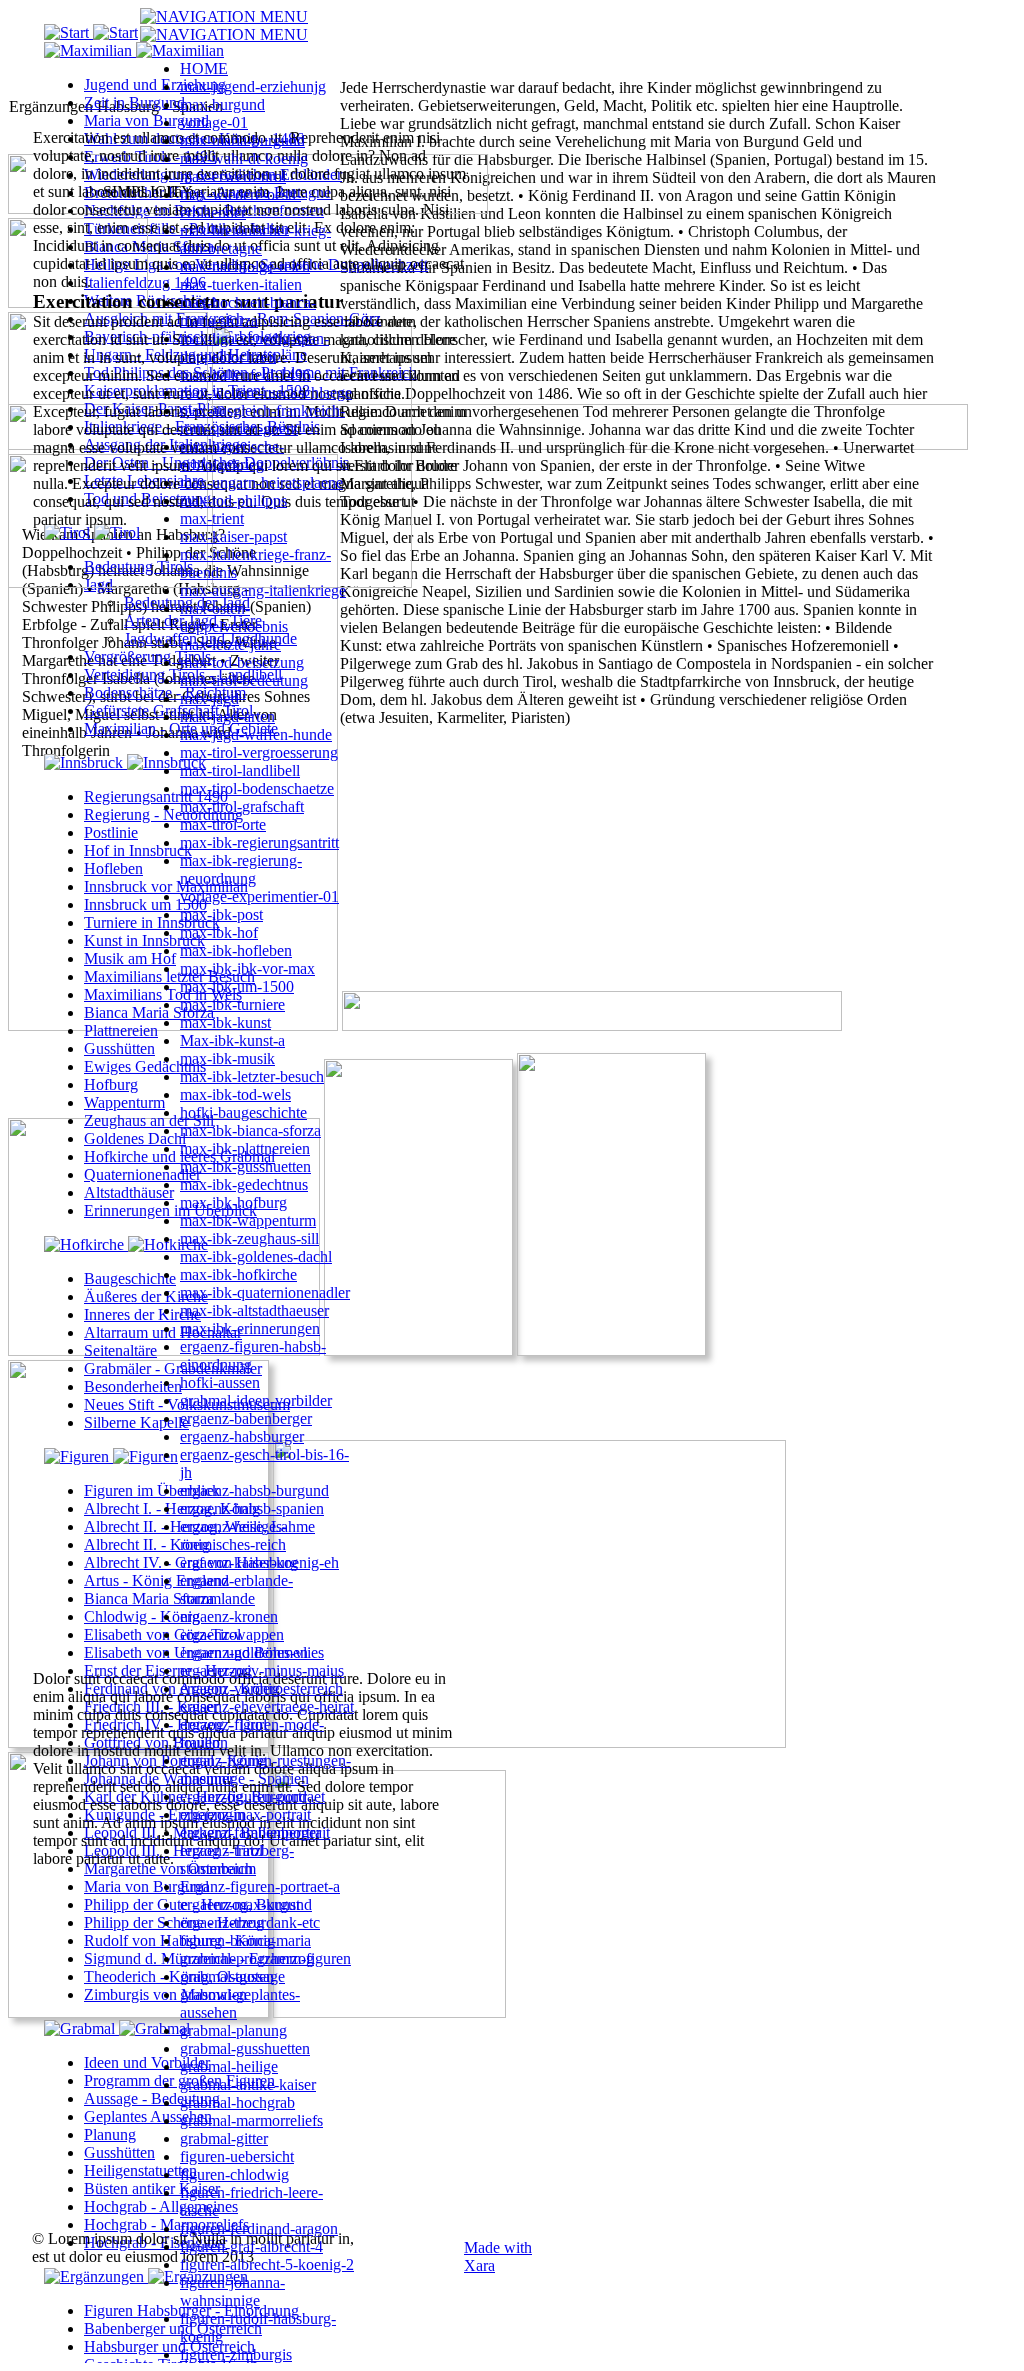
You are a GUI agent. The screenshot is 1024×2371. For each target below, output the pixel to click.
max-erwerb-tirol (233, 176)
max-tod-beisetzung (242, 662)
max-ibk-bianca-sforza (250, 1130)
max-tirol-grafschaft (242, 806)
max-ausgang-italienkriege (263, 590)
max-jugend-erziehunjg (253, 86)
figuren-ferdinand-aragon (259, 2228)
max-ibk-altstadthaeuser (254, 1310)
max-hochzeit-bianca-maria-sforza (248, 311)
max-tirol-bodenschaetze (257, 788)
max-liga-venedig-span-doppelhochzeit (254, 347)
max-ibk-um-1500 (237, 986)
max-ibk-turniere (232, 1004)
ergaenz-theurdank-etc (250, 1922)
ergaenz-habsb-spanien (252, 1508)
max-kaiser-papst (233, 536)
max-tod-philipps (233, 500)
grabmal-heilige (229, 2066)
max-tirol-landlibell (240, 770)
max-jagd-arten (227, 716)
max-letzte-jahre (230, 644)
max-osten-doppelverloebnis (234, 617)
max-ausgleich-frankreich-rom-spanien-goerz (262, 419)
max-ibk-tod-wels (235, 1094)
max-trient (212, 518)
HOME (204, 68)
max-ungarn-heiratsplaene (261, 482)
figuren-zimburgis (236, 2354)
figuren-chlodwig (234, 2174)
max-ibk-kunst (225, 1022)
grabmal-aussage (232, 1976)
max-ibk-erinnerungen (250, 1328)
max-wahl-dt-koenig (244, 158)
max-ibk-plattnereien (245, 1148)
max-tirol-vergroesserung (259, 752)
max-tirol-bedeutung (244, 680)
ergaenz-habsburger (242, 1436)
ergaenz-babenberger (246, 1418)
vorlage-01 (214, 122)
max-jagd (209, 698)
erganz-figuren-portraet (252, 1796)
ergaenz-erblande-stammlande (236, 1589)
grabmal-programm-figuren (265, 1958)
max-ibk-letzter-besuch (252, 1076)
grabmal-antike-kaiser (248, 2084)
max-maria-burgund (242, 140)
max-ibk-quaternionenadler (265, 1292)
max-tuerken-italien (241, 284)
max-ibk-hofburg (233, 1202)
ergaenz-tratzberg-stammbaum (237, 1859)
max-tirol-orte (223, 824)
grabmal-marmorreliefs (251, 2120)
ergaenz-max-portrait (245, 1814)
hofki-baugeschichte (243, 1112)
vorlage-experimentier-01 (259, 896)
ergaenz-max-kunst (240, 1904)
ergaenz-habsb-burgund (254, 1490)
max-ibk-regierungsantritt (259, 842)
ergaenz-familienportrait (255, 1832)
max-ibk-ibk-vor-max (247, 968)
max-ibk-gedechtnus (244, 1184)
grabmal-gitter (224, 2138)
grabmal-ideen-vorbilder (256, 1400)
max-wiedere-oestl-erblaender (240, 203)
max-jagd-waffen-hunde (256, 734)
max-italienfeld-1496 (245, 374)
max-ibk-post (221, 914)
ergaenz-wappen (232, 1634)
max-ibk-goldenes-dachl (256, 1256)
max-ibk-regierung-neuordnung (241, 869)
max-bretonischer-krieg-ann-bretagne (255, 239)
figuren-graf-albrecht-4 (251, 2246)
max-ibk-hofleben (236, 950)
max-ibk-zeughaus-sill (249, 1238)
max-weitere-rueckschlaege (266, 392)
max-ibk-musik (227, 1058)
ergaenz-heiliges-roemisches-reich (233, 1535)
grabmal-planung (233, 2030)
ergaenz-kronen (229, 1616)
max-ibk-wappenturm (248, 1220)
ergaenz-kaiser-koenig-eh (259, 1562)
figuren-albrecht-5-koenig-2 (267, 2264)
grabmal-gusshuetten (245, 2048)
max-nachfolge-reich (245, 266)
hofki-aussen (220, 1382)
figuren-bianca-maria (245, 1940)
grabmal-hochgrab (237, 2102)
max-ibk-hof (219, 932)
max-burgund (222, 104)
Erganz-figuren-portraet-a (260, 1886)
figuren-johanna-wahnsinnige (232, 2291)
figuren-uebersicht (237, 2156)
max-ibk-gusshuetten (245, 1166)
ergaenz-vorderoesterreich (261, 1688)
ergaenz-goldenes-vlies (252, 1652)
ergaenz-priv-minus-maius (262, 1670)
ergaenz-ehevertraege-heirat (267, 1706)
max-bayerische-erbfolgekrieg (232, 455)
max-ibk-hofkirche (238, 1274)
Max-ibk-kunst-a (232, 1040)
